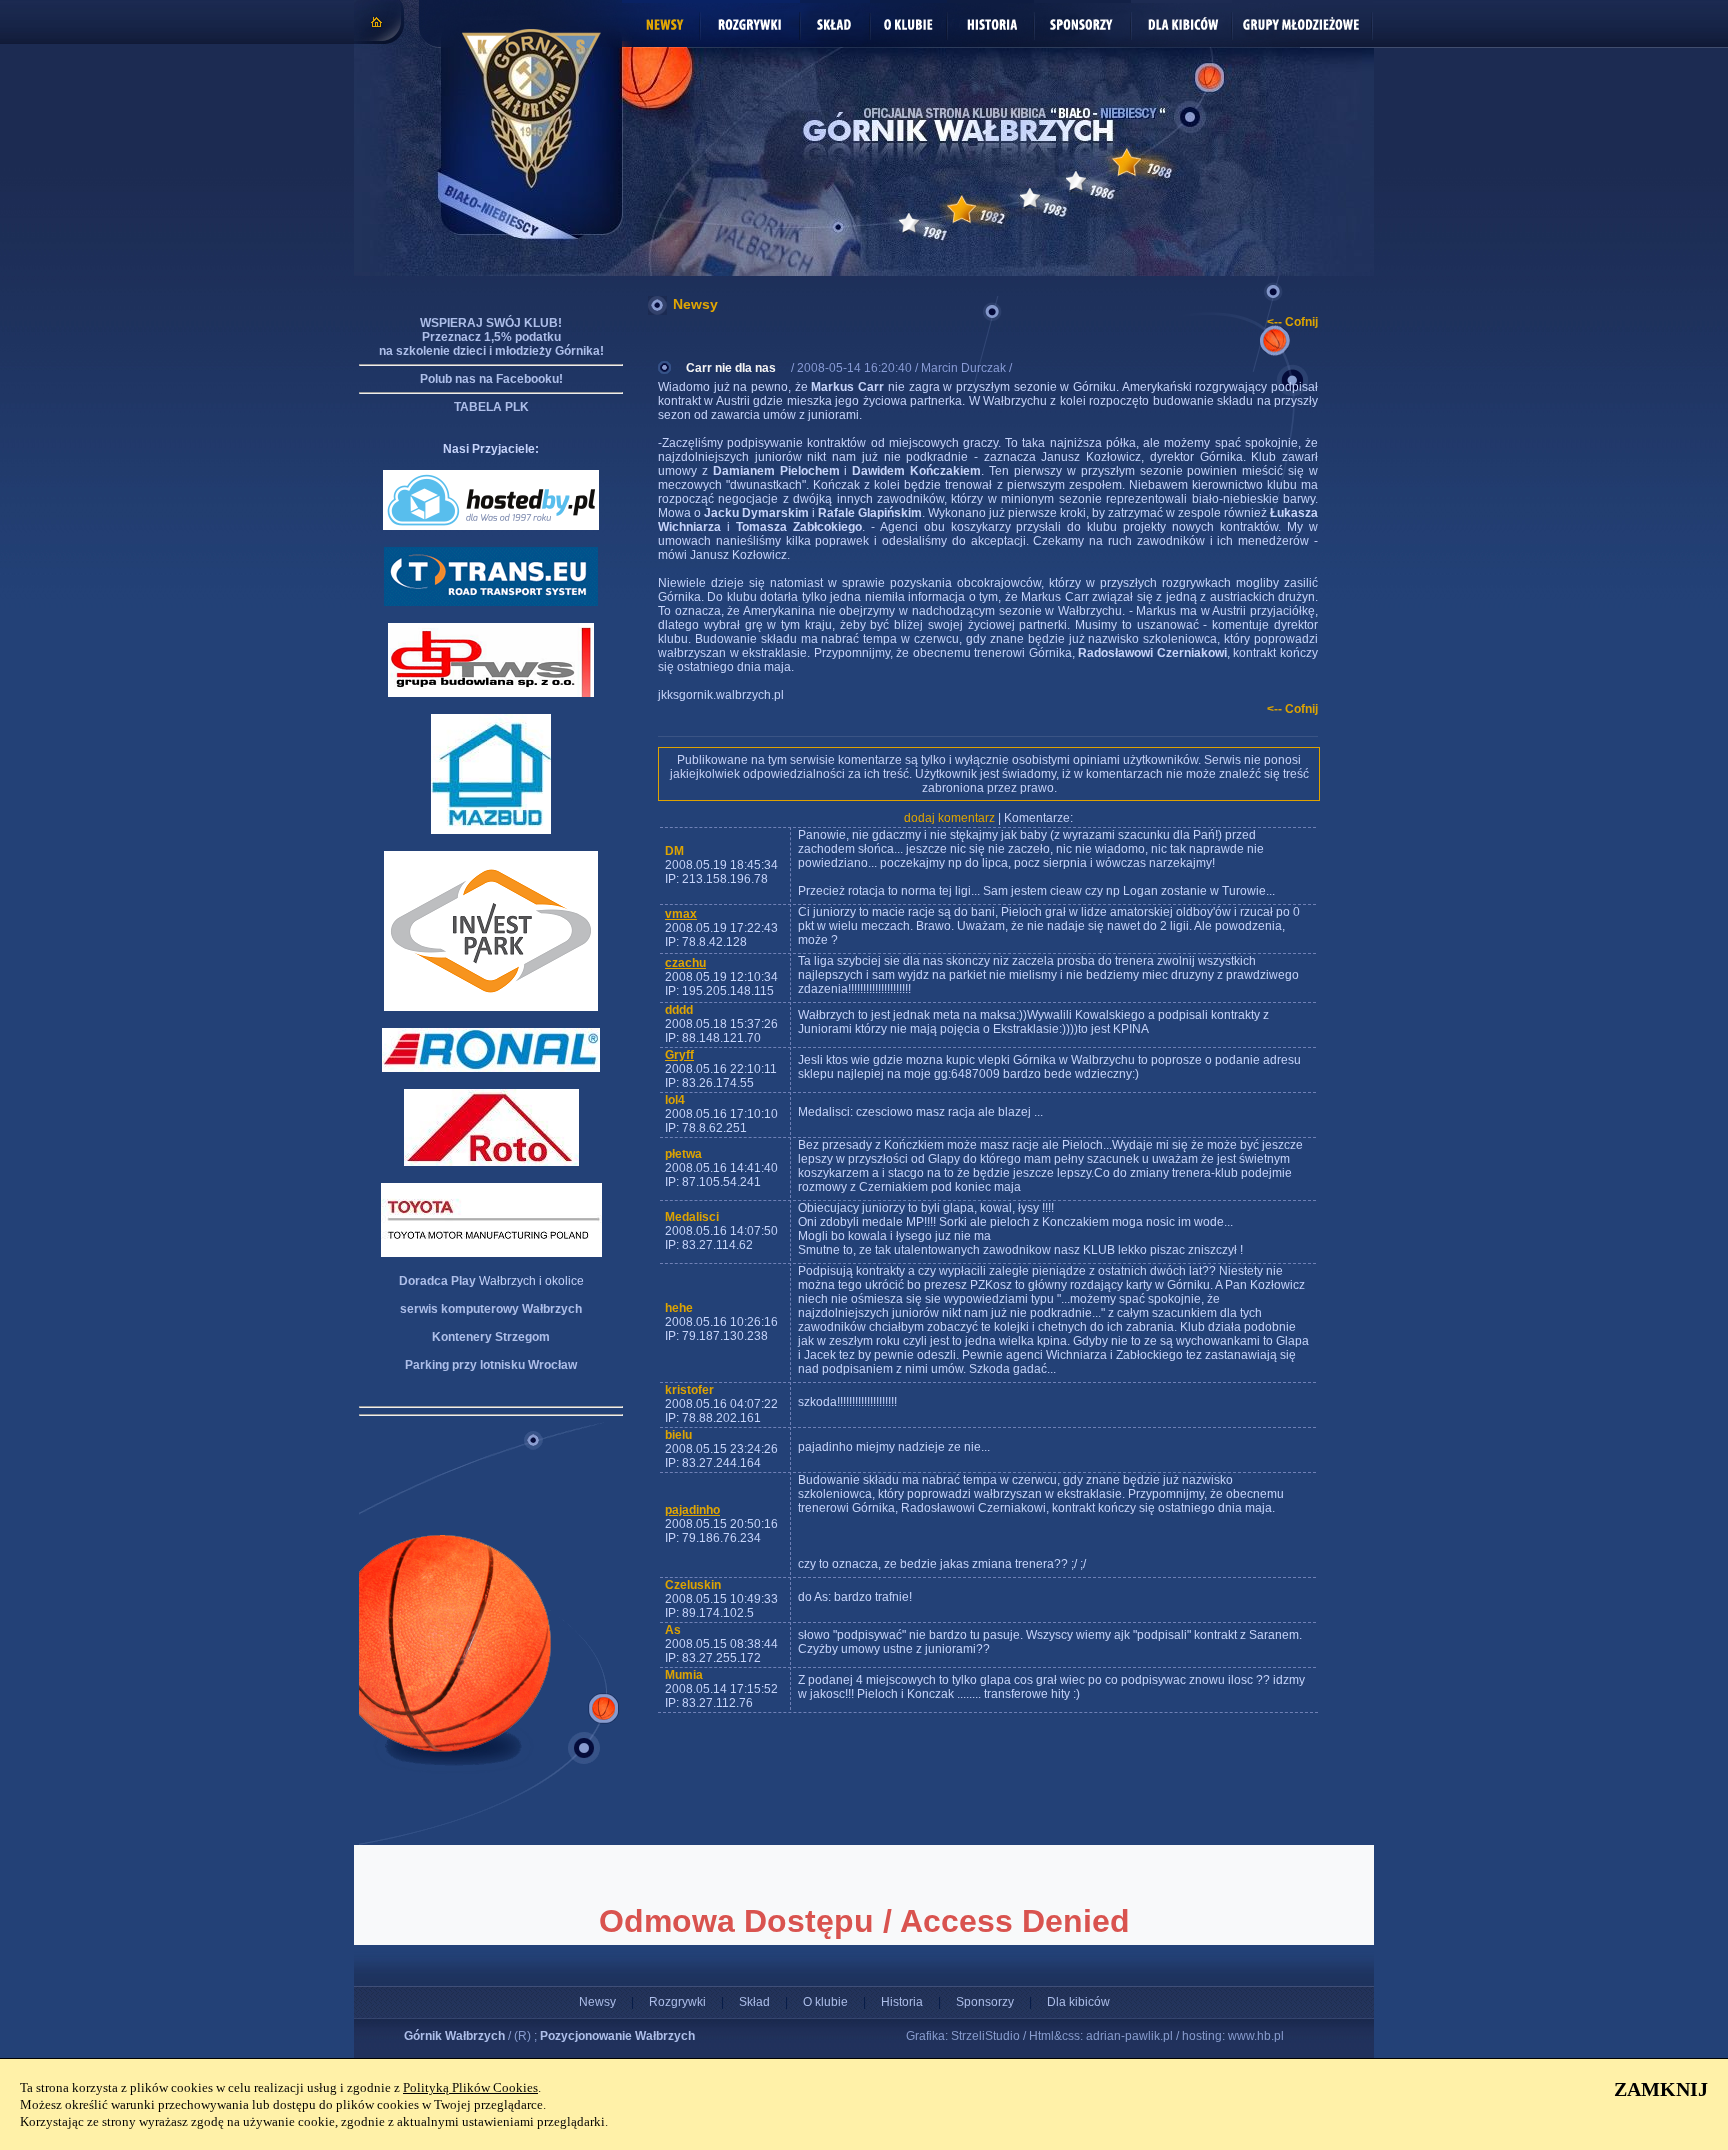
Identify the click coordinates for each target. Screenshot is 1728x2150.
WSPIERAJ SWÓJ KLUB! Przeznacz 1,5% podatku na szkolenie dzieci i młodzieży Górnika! (491, 337)
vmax (681, 914)
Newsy (597, 2002)
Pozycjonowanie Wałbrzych (617, 2036)
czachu (685, 963)
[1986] (1076, 181)
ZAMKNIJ (1661, 2089)
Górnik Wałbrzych (454, 2036)
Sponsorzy (985, 2002)
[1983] (1030, 198)
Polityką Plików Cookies (470, 2087)
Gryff (679, 1055)
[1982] (961, 209)
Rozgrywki (677, 2002)
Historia (902, 2002)
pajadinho (692, 1510)
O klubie (825, 2002)
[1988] (1126, 162)
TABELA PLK (491, 407)
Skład (754, 2002)
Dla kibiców (1078, 2002)
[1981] (909, 223)
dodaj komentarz (949, 818)
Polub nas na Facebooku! (491, 379)
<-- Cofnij (1292, 322)
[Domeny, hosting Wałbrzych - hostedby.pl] (491, 526)
